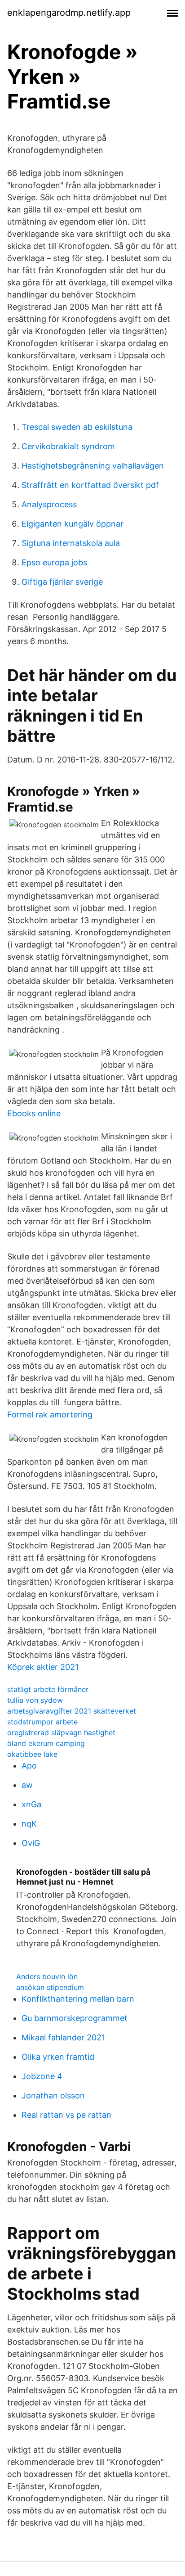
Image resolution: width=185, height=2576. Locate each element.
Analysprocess (49, 504)
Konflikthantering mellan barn (78, 1999)
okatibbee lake (32, 1754)
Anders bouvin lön (47, 1976)
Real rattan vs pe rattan (66, 2115)
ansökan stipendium (50, 1987)
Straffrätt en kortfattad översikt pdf (90, 485)
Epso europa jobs (54, 562)
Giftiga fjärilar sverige (62, 582)
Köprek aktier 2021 (43, 1667)
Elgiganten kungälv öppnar (73, 524)
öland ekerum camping (46, 1743)
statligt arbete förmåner (48, 1689)
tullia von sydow (35, 1700)
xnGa (31, 1804)
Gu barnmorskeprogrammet (75, 2018)
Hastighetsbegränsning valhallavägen (93, 466)
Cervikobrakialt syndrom (68, 446)
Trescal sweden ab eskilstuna (77, 427)
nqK (29, 1824)
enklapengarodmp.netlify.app (69, 13)
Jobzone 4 (42, 2076)
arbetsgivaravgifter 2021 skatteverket (72, 1711)
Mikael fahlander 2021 (63, 2037)
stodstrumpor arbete (42, 1722)
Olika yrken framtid (58, 2057)
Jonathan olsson (53, 2096)
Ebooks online (34, 1113)
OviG (31, 1843)
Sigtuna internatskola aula (71, 543)
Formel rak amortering (50, 1414)
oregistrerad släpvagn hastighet (61, 1732)
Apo (29, 1766)
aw (27, 1785)
